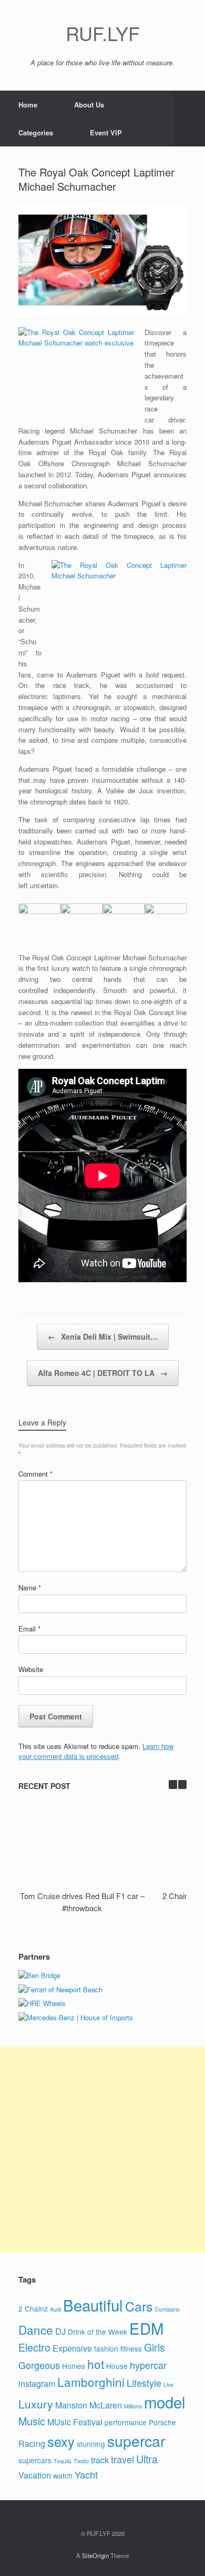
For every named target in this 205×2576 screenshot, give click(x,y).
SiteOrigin (95, 2555)
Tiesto (81, 2461)
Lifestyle (144, 2383)
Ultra (147, 2459)
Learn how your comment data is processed (96, 1751)
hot (96, 2364)
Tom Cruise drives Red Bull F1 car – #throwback (82, 1902)
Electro (34, 2347)
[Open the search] (189, 119)
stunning (91, 2444)
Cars (139, 2306)
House (117, 2366)
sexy (61, 2441)
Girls (155, 2347)
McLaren (106, 2405)
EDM (146, 2328)
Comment (35, 1474)
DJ (60, 2331)
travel (122, 2459)
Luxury (36, 2404)
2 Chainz (33, 2308)
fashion (106, 2348)
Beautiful (93, 2305)
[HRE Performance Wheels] (42, 2003)
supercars (35, 2460)
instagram (37, 2383)
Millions (133, 2406)
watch (63, 2475)
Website (31, 1669)
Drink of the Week (98, 2332)
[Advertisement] (102, 2150)
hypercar (148, 2365)
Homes (74, 2366)
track (100, 2460)
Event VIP (106, 132)
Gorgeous (39, 2365)
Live (168, 2385)
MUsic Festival (75, 2422)
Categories (36, 132)
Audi (55, 2309)
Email (29, 1629)
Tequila (63, 2461)
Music (32, 2421)
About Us (89, 105)
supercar (136, 2440)
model (165, 2402)
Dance (36, 2329)
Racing (32, 2444)
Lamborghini (91, 2382)
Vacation (35, 2475)
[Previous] (173, 1784)
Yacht (86, 2474)
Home (28, 105)
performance (126, 2422)
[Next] (182, 1784)
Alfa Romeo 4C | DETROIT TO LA (103, 1373)
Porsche (162, 2422)
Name (30, 1587)
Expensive (72, 2348)
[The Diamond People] (39, 1975)
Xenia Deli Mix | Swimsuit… (103, 1336)
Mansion (71, 2405)
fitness (131, 2348)
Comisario (167, 2309)
